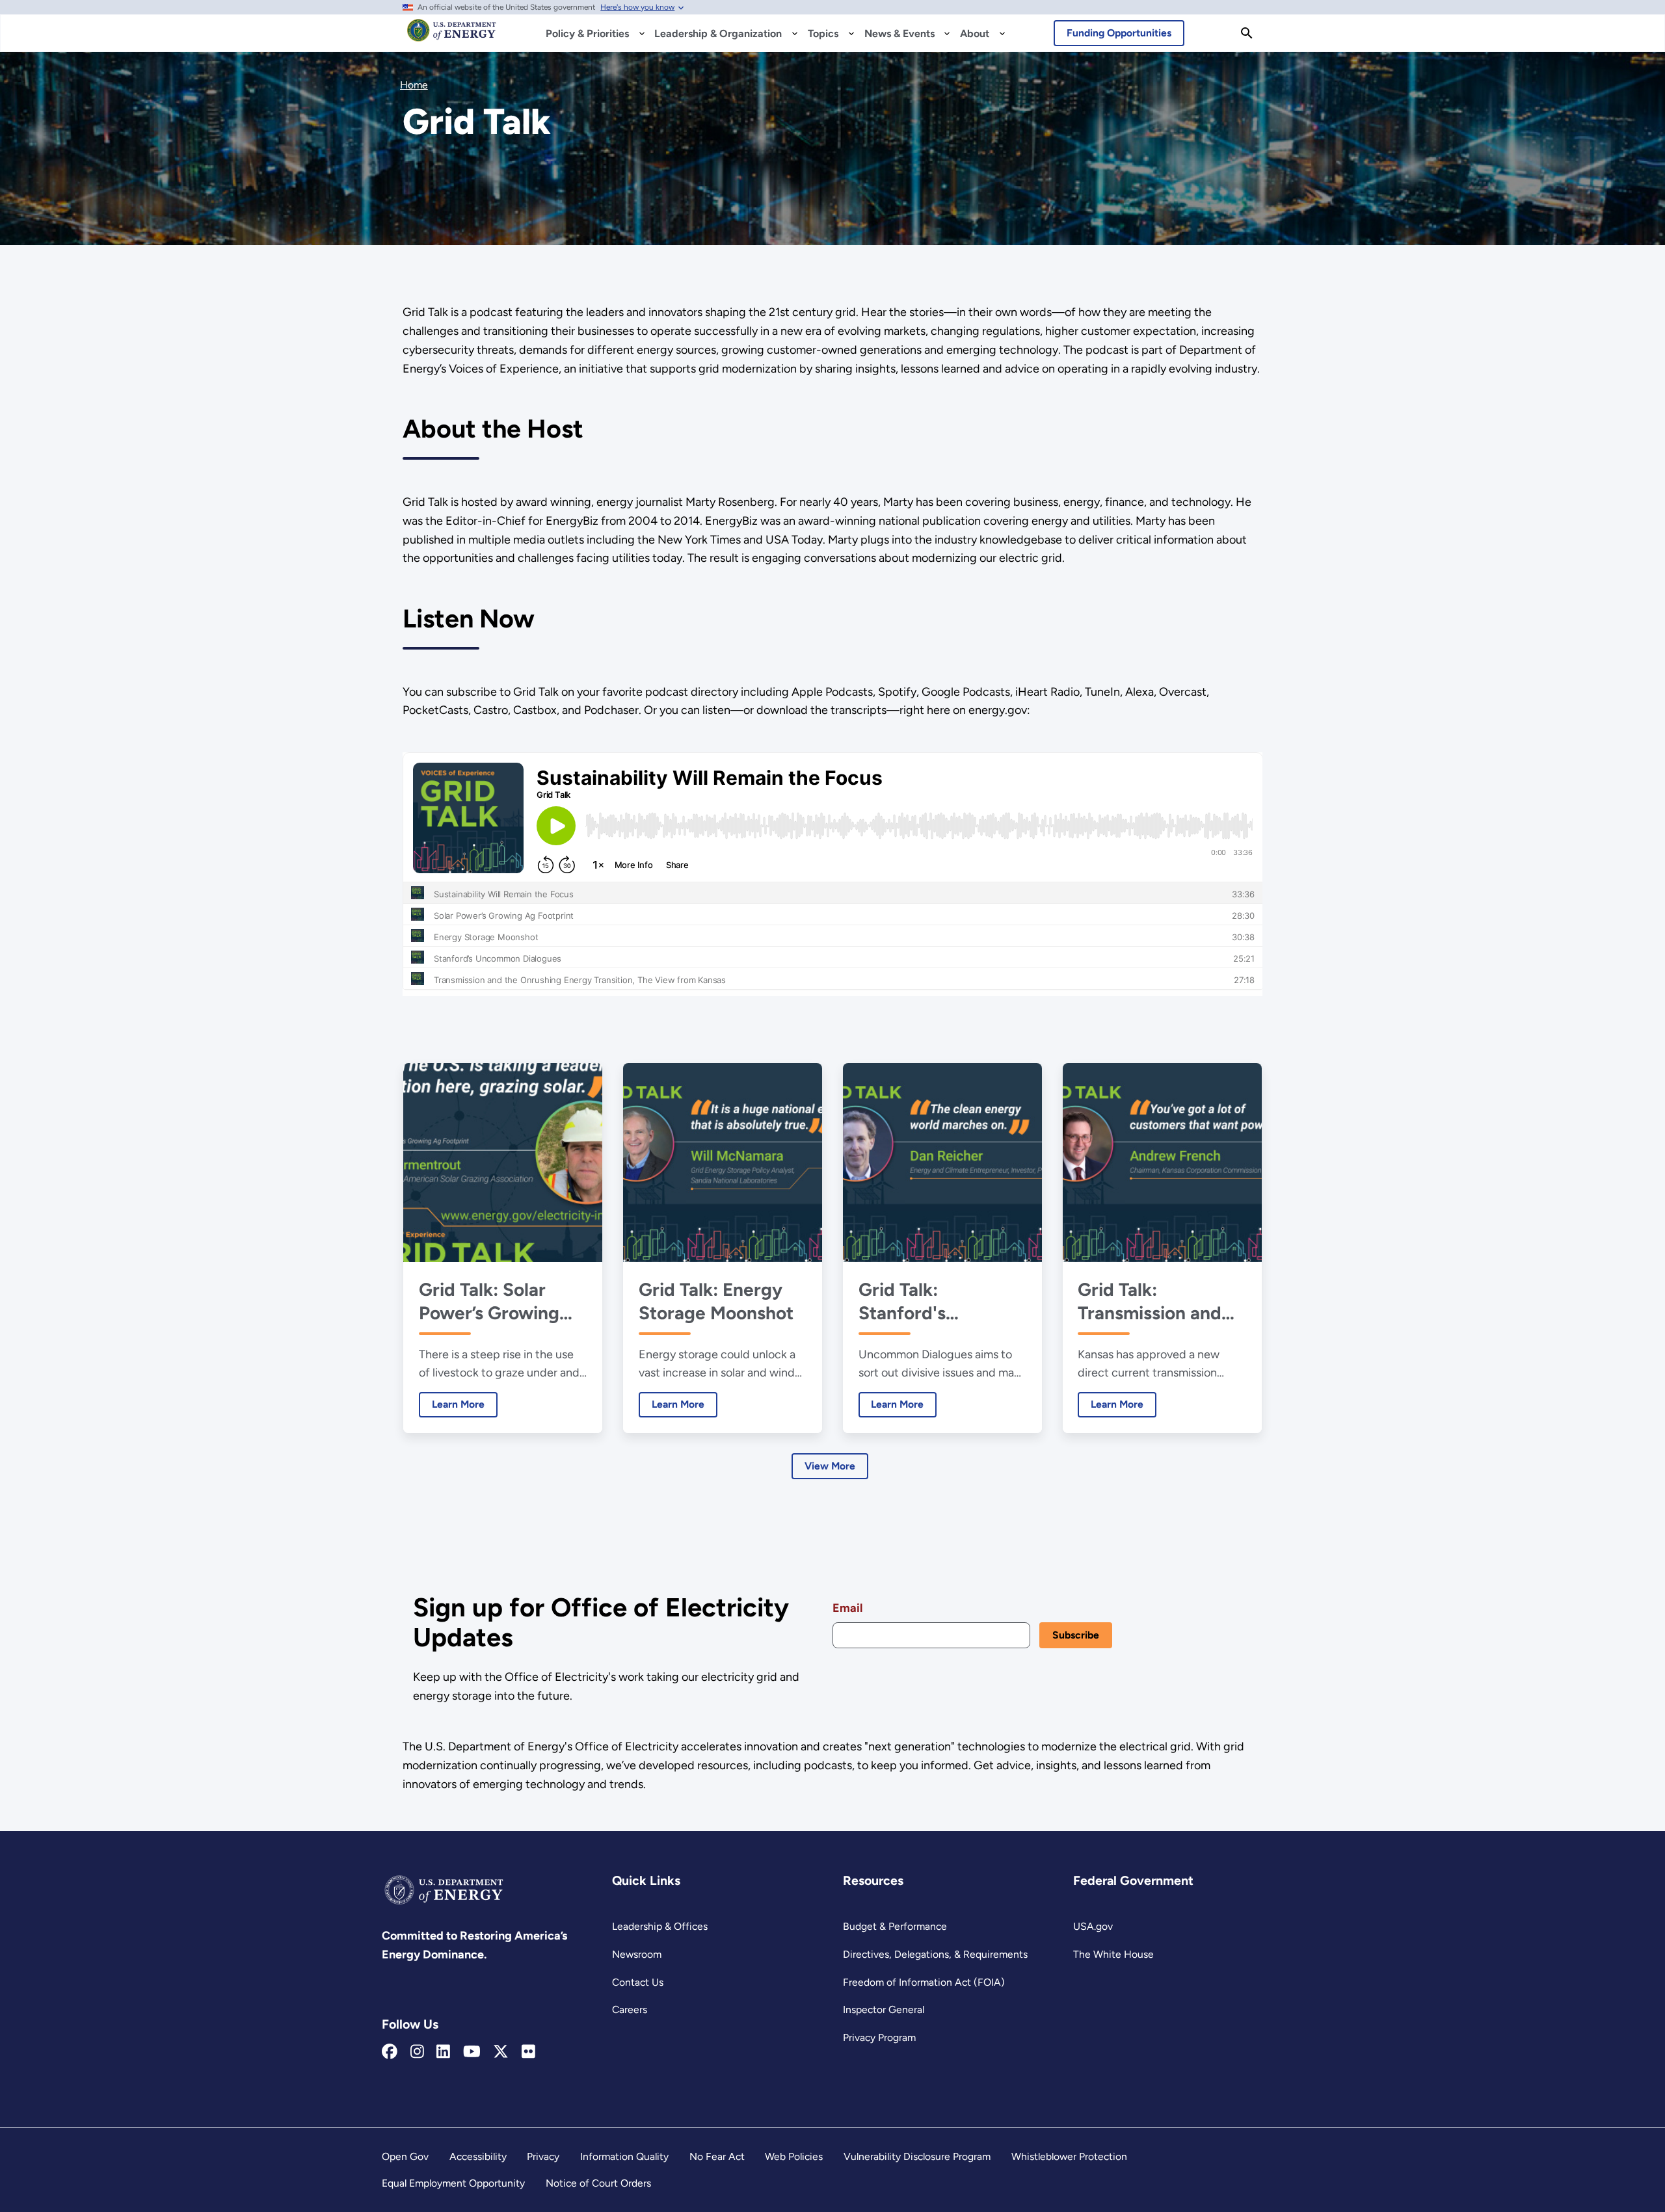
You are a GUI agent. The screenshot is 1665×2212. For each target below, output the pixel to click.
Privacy (543, 2156)
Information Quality (624, 2156)
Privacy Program (879, 2037)
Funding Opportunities (1119, 33)
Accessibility (478, 2156)
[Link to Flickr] (528, 2052)
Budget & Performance (895, 1926)
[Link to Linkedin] (443, 2052)
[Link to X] (501, 2052)
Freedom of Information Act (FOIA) (924, 1982)
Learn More (452, 1404)
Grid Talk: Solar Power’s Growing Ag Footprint (489, 1301)
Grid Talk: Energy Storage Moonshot (716, 1301)
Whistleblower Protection (1069, 2156)
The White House (1113, 1954)
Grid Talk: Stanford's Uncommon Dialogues (906, 1301)
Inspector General (884, 2009)
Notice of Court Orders (598, 2183)
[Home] (452, 36)
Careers (630, 2009)
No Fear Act (717, 2156)
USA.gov (1093, 1926)
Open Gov (405, 2156)
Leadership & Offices (660, 1926)
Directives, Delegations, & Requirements (935, 1954)
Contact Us (638, 1982)
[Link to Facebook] (390, 2052)
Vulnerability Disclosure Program (917, 2156)
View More (830, 1466)
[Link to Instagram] (417, 2052)
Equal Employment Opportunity (453, 2183)
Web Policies (794, 2156)
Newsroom (637, 1954)
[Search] (1247, 33)
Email (847, 1608)
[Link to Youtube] (472, 2052)
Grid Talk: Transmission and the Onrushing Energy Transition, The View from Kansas (1153, 1301)
